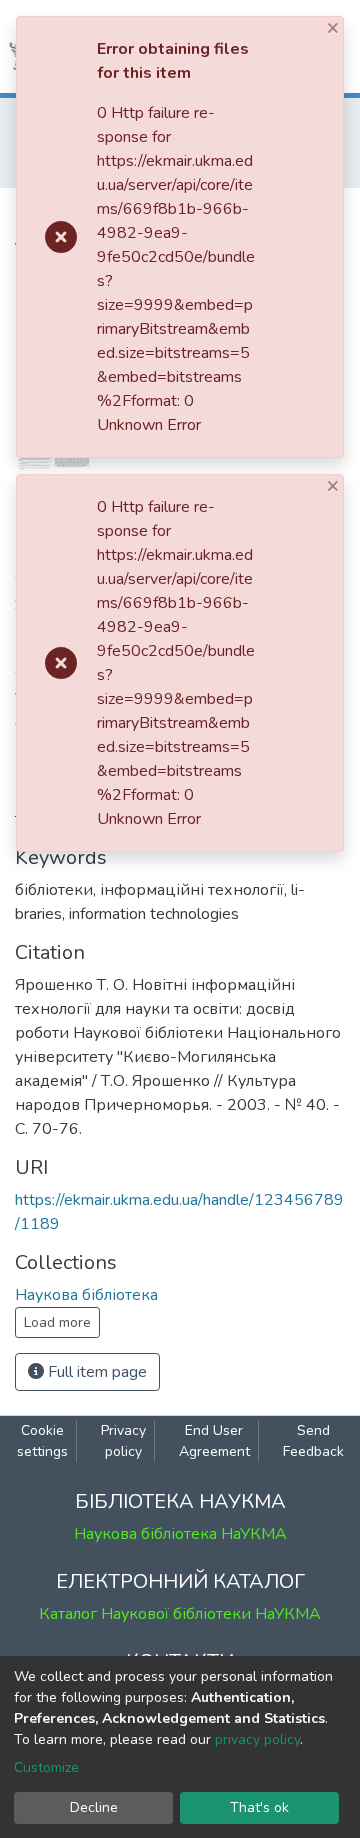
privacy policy (257, 1739)
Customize (46, 1767)
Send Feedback (313, 1441)
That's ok (259, 1807)
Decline (94, 1807)
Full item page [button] (95, 1372)
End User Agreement (214, 1441)
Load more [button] (57, 1322)
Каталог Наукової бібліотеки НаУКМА (180, 1614)
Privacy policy (123, 1441)
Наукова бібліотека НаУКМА (180, 1534)
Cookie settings (42, 1441)
